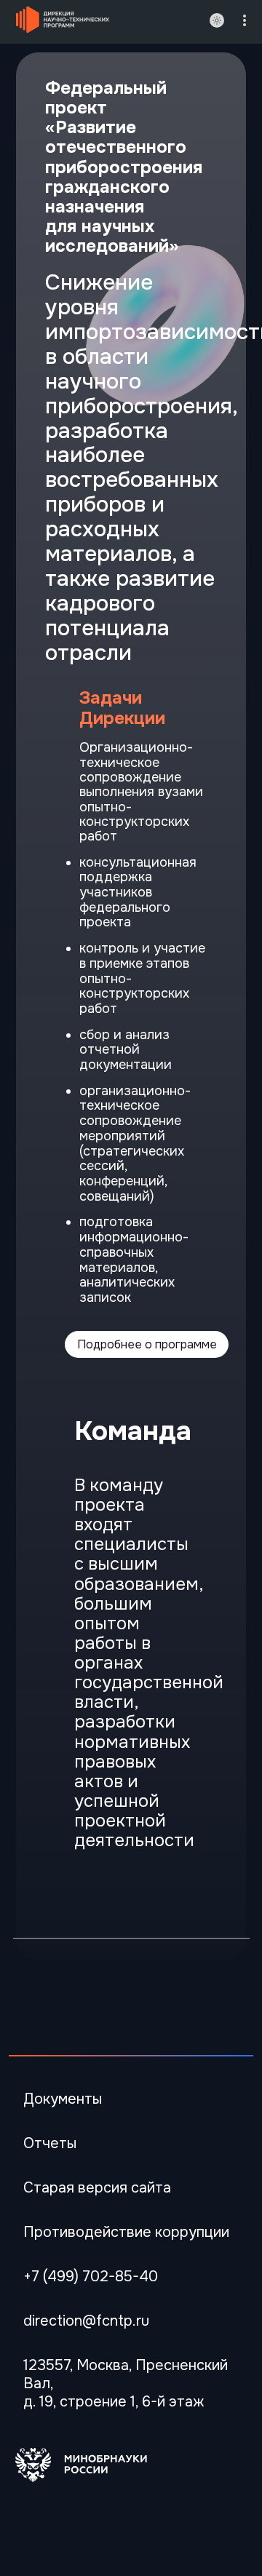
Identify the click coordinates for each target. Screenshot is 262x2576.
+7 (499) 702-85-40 (91, 2277)
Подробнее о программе (147, 1344)
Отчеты (50, 2143)
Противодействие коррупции (126, 2232)
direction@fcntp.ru (86, 2321)
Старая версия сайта (97, 2188)
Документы (63, 2099)
